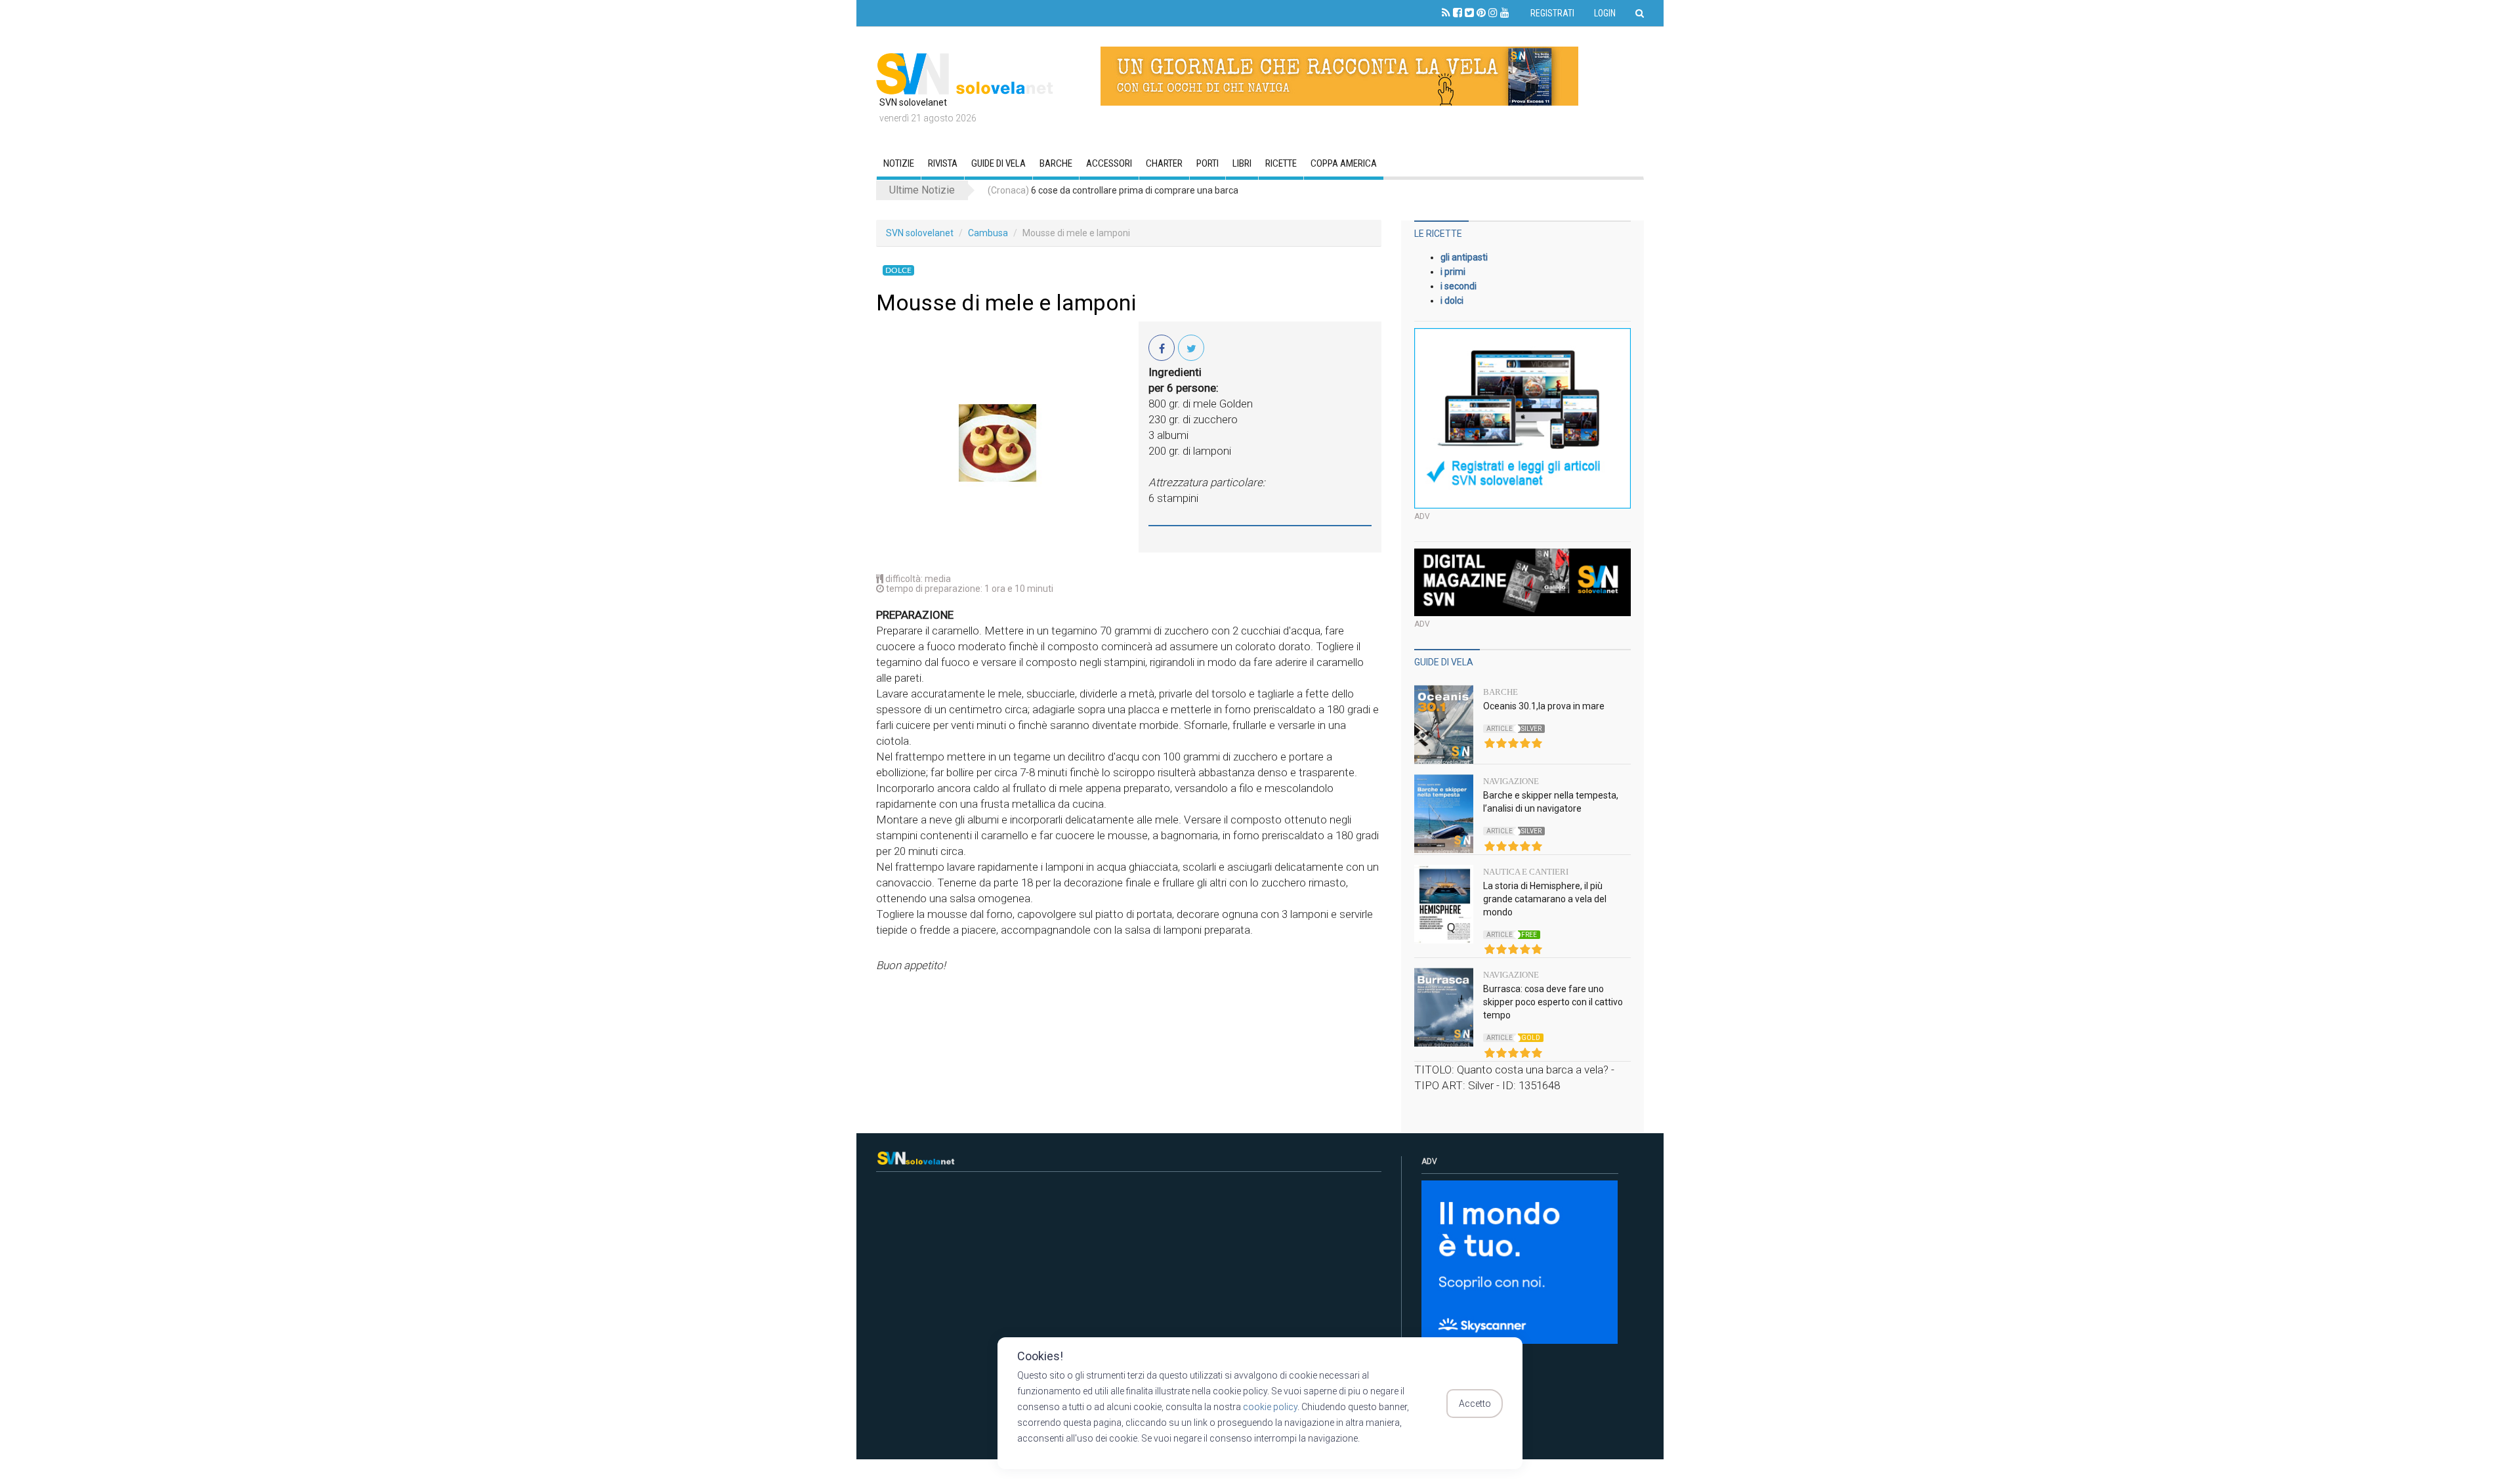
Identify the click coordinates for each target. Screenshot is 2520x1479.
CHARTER (1164, 163)
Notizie (899, 163)
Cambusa (988, 233)
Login (1605, 13)
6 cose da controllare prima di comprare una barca (1113, 190)
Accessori (1109, 163)
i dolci (1452, 301)
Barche (1056, 163)
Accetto (1475, 1404)
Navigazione (1511, 781)
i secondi (1459, 286)
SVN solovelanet (920, 233)
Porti (1207, 163)
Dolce (898, 270)
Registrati (1552, 13)
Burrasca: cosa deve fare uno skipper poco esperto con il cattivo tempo (1553, 1002)
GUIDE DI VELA (998, 163)
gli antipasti (1464, 257)
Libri (1242, 163)
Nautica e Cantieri (1526, 872)
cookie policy (1270, 1407)
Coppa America (1344, 163)
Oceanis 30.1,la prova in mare (1544, 706)
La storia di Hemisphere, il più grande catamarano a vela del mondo (1545, 899)
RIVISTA (943, 163)
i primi (1453, 272)
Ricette (1281, 163)
